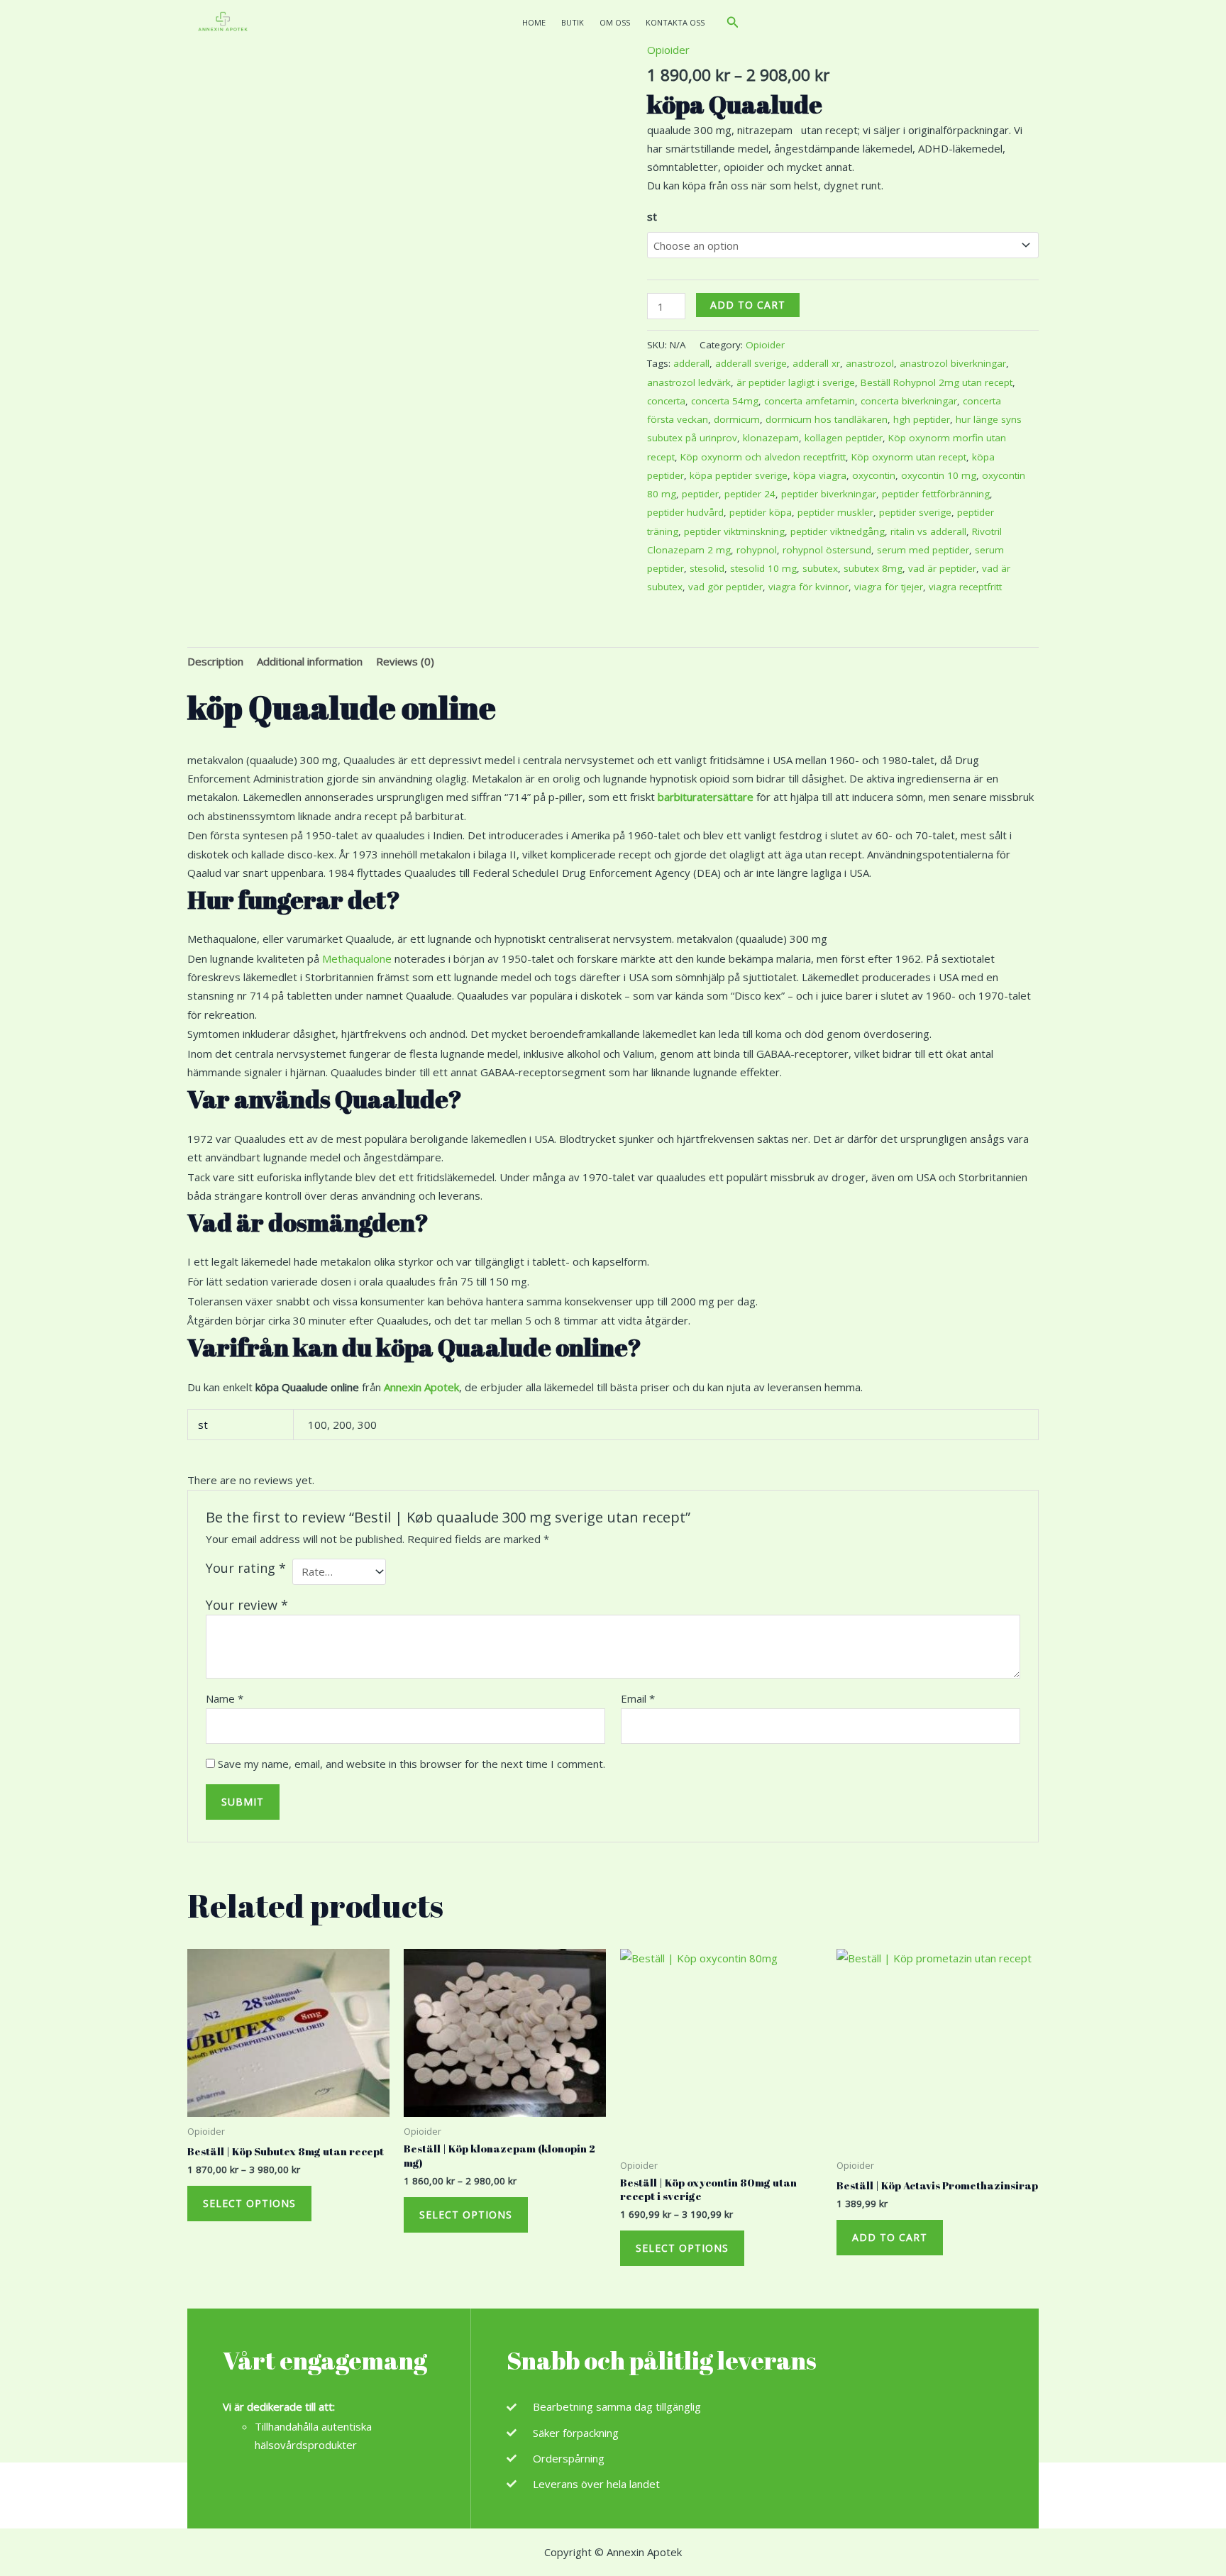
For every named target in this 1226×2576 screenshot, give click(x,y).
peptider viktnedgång (838, 531)
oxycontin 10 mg (939, 475)
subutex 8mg (873, 568)
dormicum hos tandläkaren (827, 419)
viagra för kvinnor (808, 587)
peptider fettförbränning (936, 494)
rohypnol (757, 550)
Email (638, 1698)
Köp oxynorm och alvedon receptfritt (763, 457)
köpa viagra (820, 475)
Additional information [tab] (310, 661)
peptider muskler (835, 512)
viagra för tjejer (889, 587)
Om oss (615, 22)
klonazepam (771, 438)
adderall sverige (751, 363)
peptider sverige (915, 512)
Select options (249, 2203)
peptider (700, 494)
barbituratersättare (706, 797)
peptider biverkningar (829, 494)
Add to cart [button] (890, 2237)
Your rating (246, 1568)
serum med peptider (923, 550)
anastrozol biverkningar (953, 363)
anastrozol (870, 363)
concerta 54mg (725, 401)
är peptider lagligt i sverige (796, 382)
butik (573, 22)
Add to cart (748, 305)
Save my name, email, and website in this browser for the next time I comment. (412, 1764)
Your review (247, 1605)
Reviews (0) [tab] (405, 661)
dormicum (737, 419)
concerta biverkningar (909, 401)
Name (225, 1698)
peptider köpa (761, 512)
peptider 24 (750, 494)
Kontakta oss (675, 22)
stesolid (707, 568)
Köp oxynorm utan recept (909, 457)
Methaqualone (357, 958)
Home (534, 22)
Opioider (668, 50)
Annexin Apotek (421, 1387)
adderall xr (816, 363)
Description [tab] (215, 661)
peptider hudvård (685, 512)
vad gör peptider (725, 587)
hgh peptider (922, 419)
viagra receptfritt (965, 587)
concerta (666, 401)
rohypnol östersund (827, 550)
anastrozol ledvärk (689, 382)
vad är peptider (942, 568)
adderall (691, 363)
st (652, 216)
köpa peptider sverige (739, 475)
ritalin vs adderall (928, 531)
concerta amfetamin (810, 401)
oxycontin (874, 475)
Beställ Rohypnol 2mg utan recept (937, 382)
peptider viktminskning (734, 531)
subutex (820, 568)
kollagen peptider (844, 438)
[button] (733, 23)
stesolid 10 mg (763, 568)
